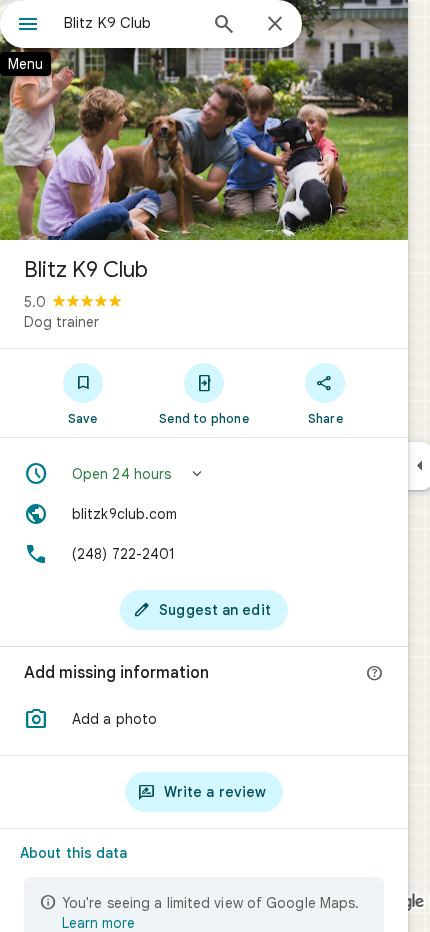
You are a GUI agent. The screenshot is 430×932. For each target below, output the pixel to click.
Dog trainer (61, 322)
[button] (204, 474)
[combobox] (130, 23)
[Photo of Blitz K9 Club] (204, 120)
